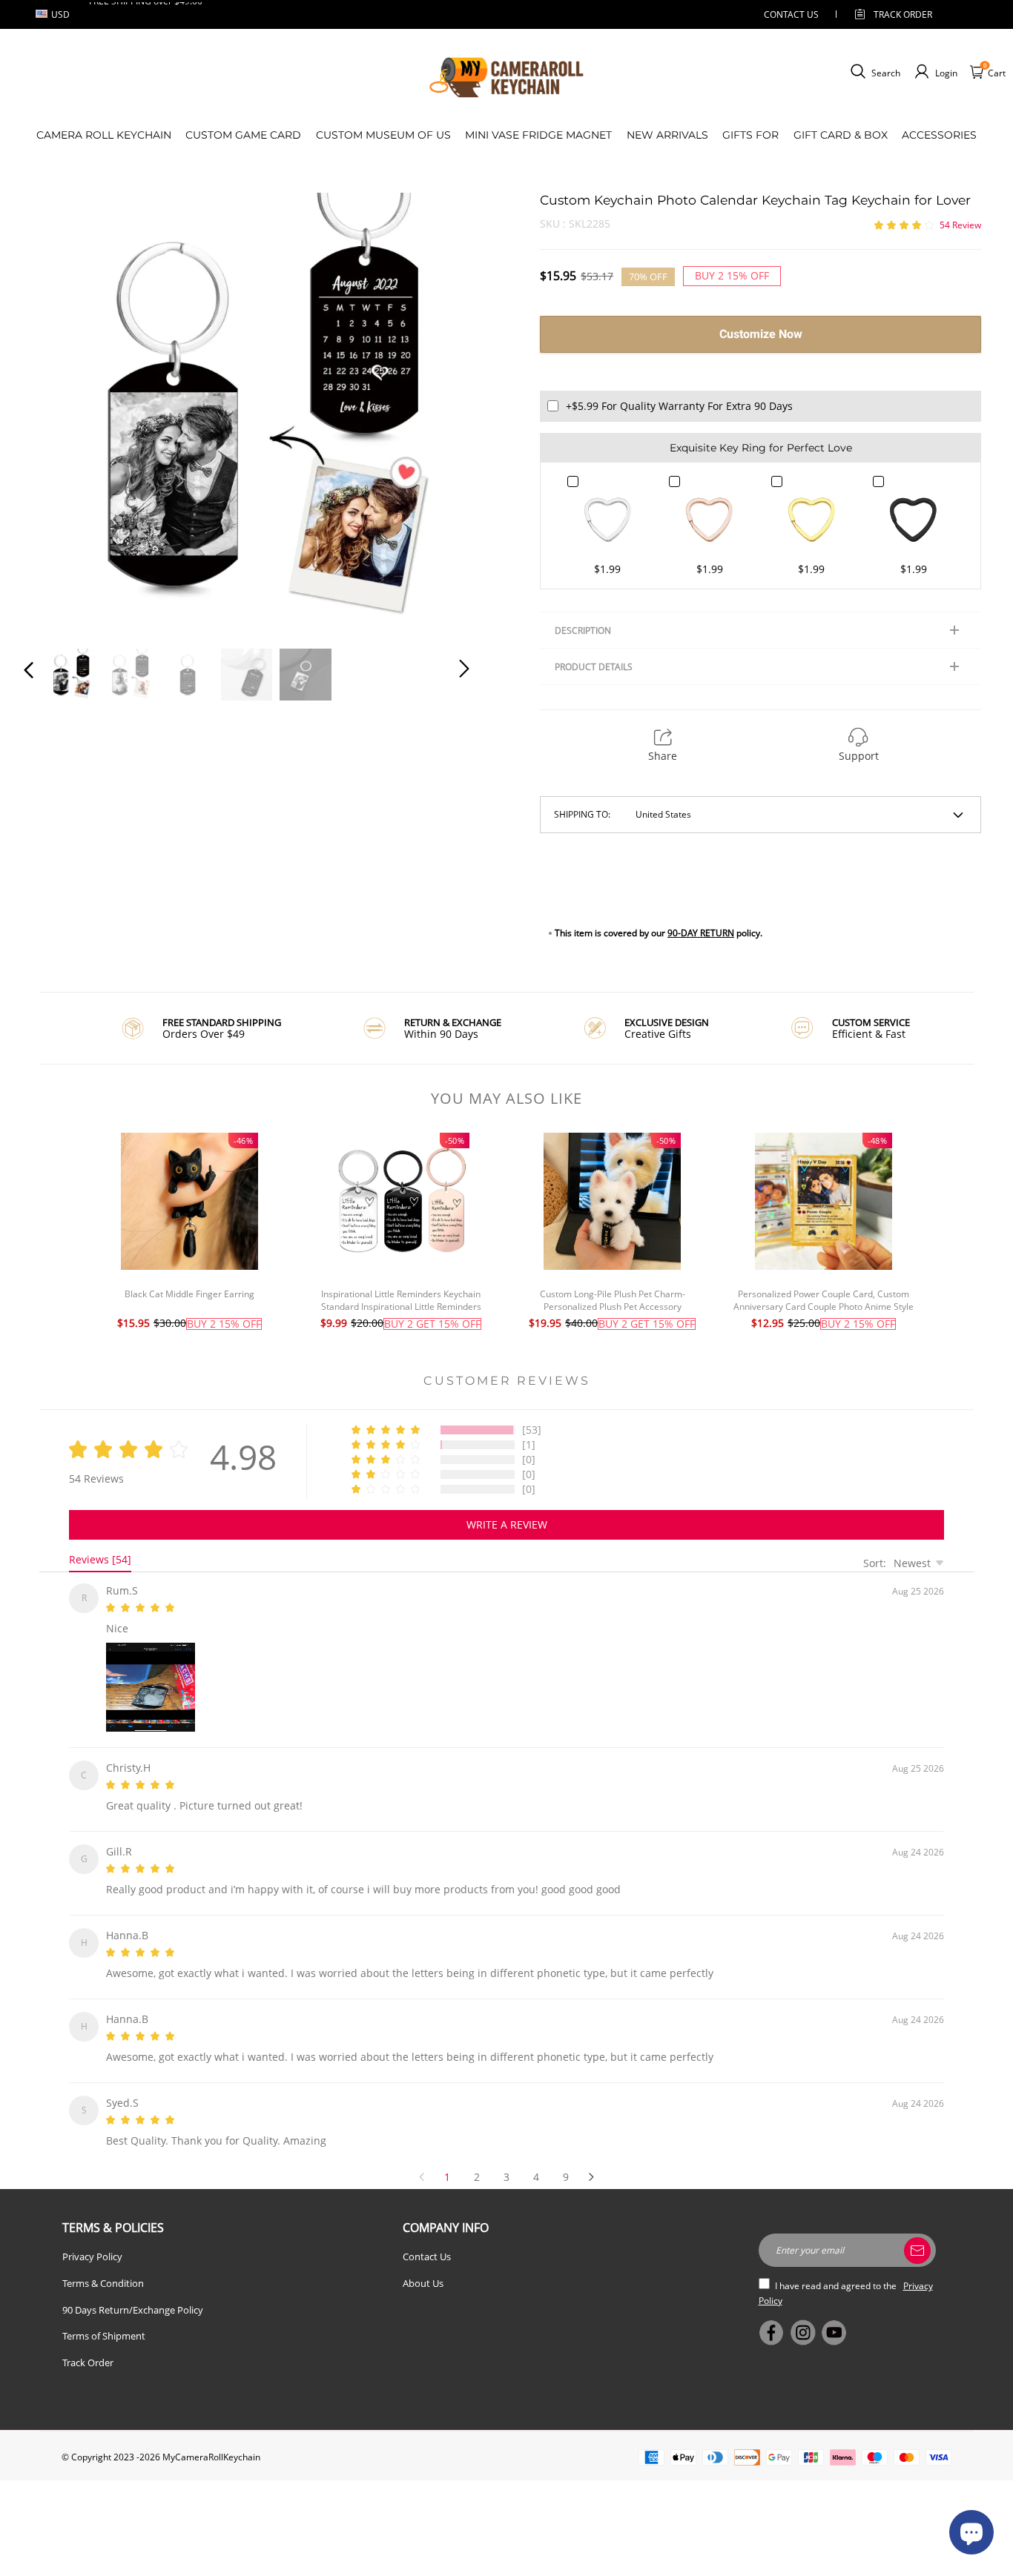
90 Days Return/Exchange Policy (133, 2292)
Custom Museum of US (383, 135)
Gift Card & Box (841, 135)
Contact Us (427, 2239)
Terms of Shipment (104, 2318)
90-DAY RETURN (701, 933)
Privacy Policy (92, 2239)
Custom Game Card (243, 135)
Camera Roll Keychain (104, 135)
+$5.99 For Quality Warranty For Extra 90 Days (679, 406)
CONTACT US (791, 14)
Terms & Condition (103, 2265)
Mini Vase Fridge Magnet (538, 135)
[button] (59, 412)
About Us (423, 2265)
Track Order (903, 14)
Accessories (939, 135)
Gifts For (750, 135)
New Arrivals (667, 135)
